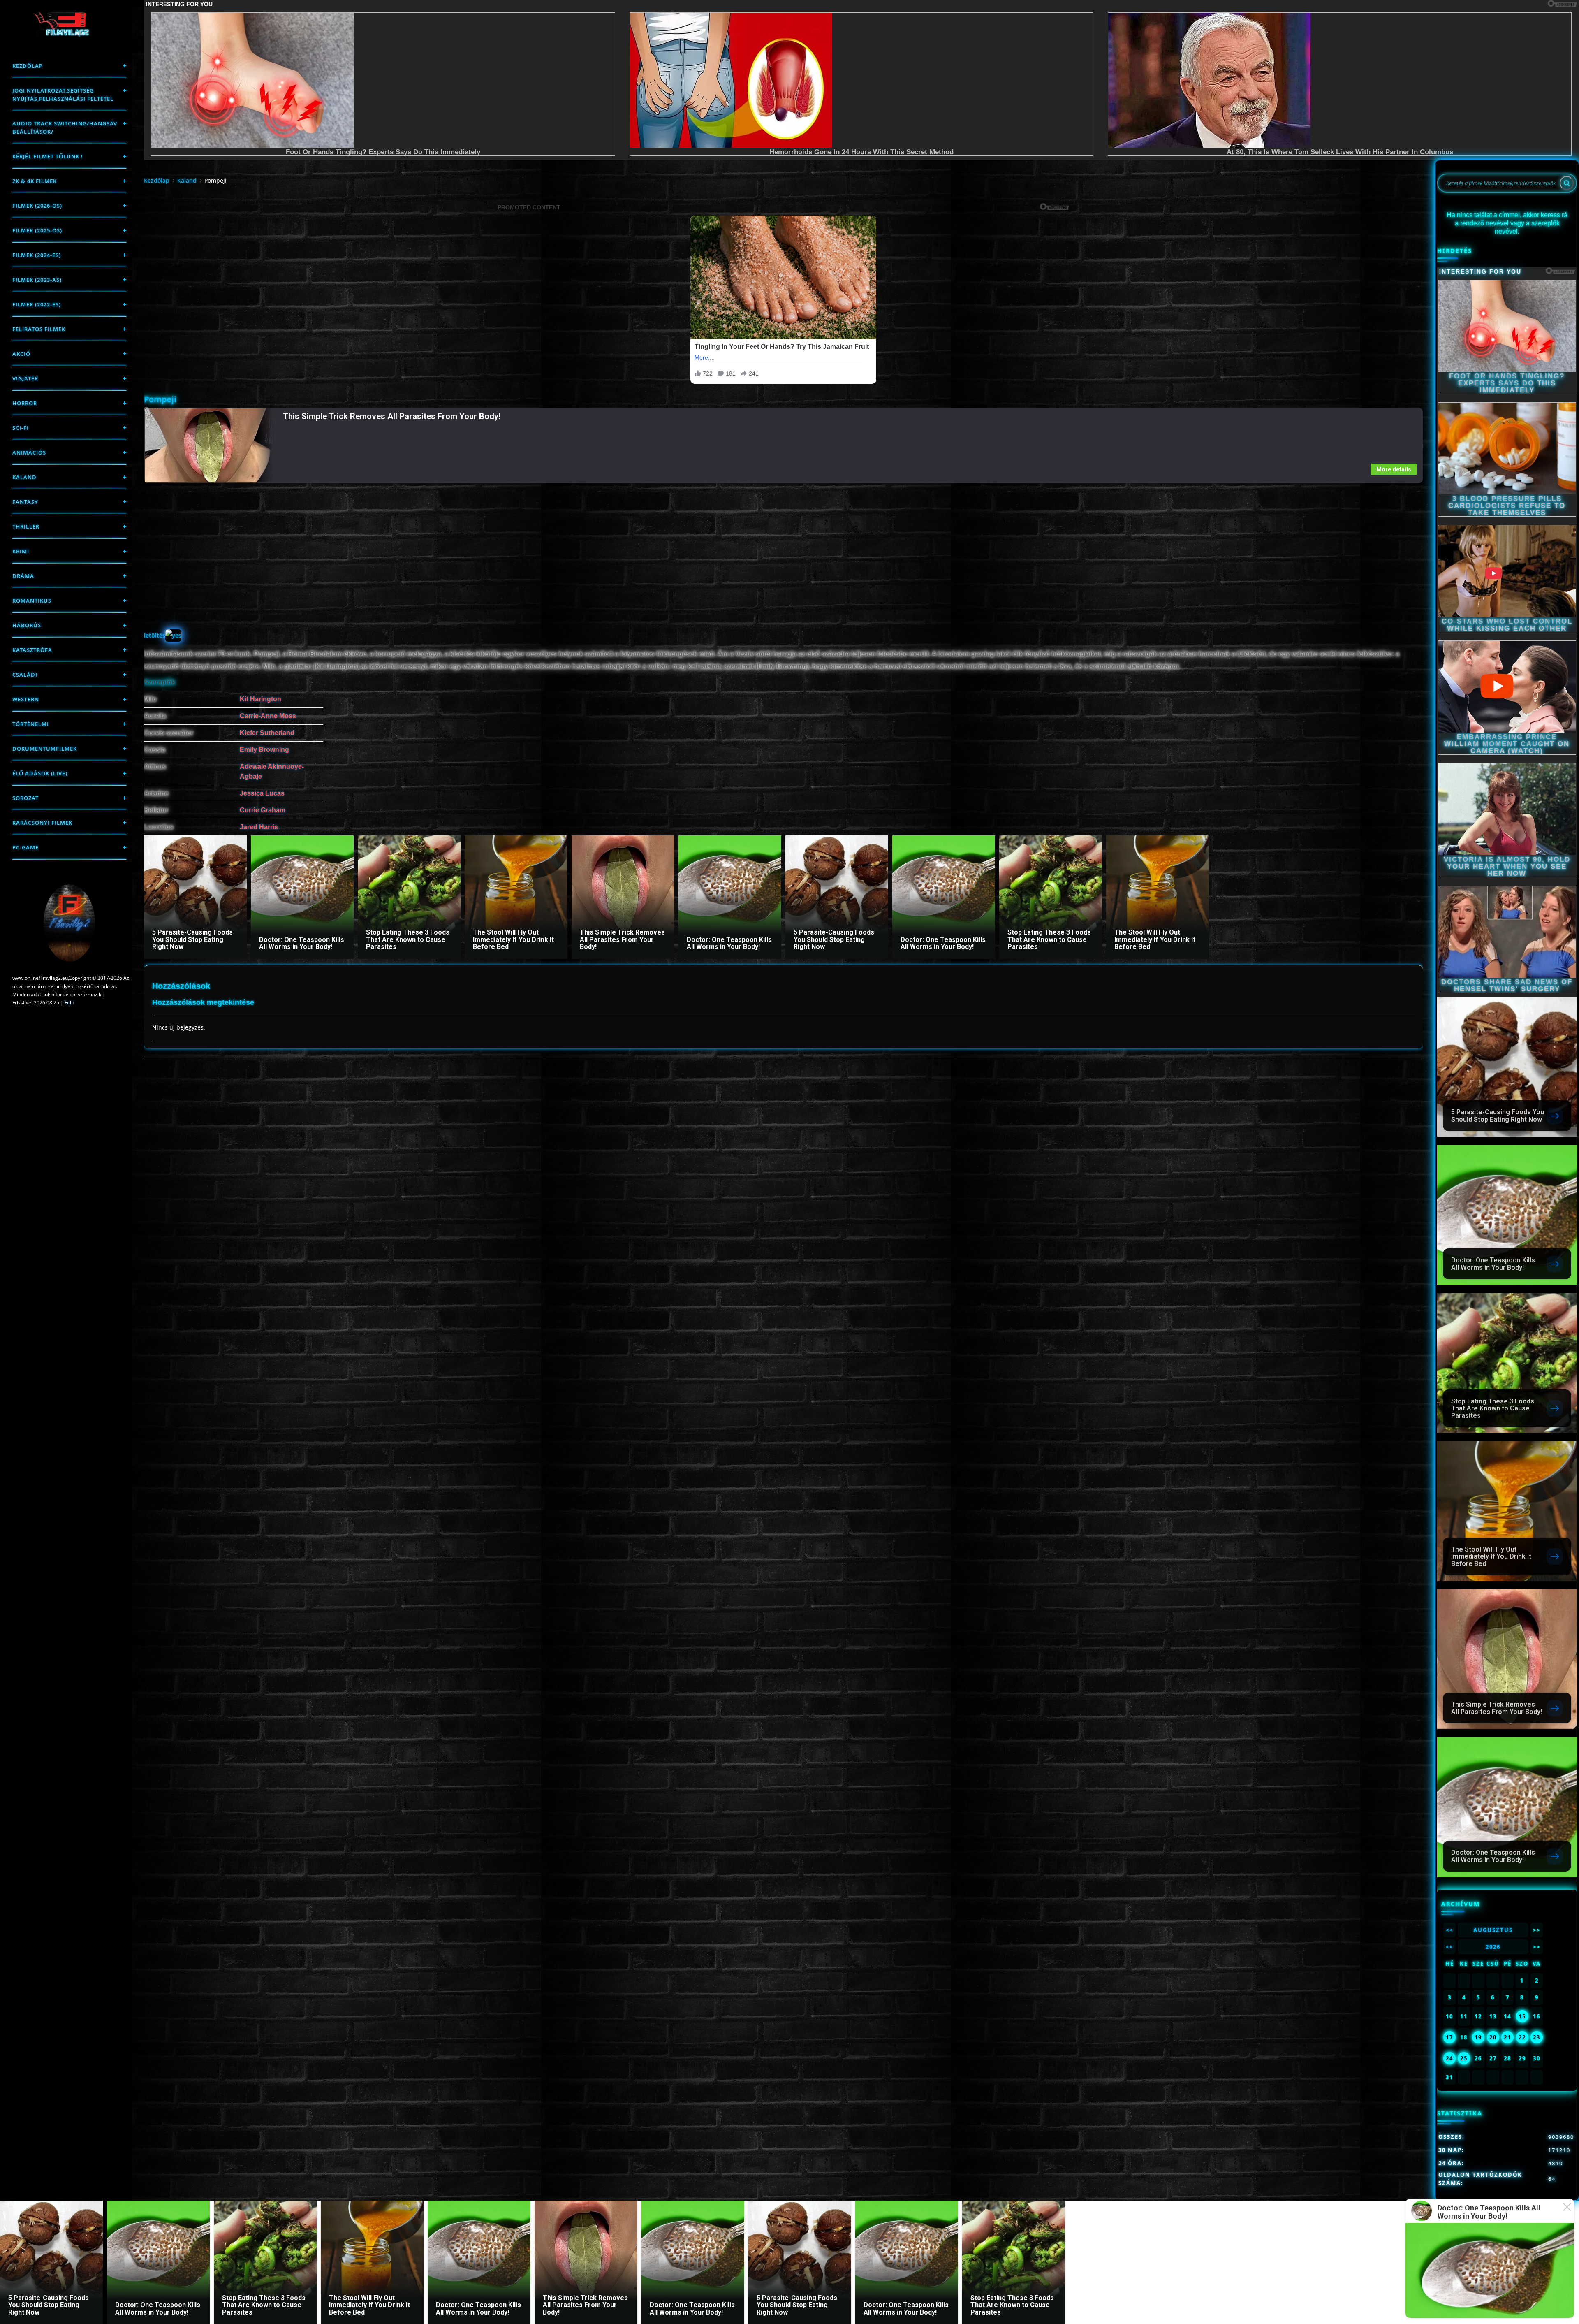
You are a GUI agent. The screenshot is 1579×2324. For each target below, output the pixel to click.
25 (1464, 2058)
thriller (26, 526)
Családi (25, 675)
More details (1394, 469)
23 (1537, 2037)
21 (1507, 2037)
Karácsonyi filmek (42, 823)
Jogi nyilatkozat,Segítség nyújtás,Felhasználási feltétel (63, 95)
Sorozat (25, 798)
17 (1449, 2037)
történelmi (31, 724)
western (26, 699)
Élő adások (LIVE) (40, 773)
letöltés (155, 635)
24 (1449, 2058)
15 (1522, 2016)
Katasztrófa (32, 650)
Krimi (21, 551)
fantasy (25, 502)
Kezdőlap (28, 66)
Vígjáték (25, 378)
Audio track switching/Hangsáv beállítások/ (65, 128)
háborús (27, 625)
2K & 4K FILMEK (35, 181)
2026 (1493, 1947)
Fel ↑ (70, 1003)
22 (1522, 2037)
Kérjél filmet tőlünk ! (48, 156)
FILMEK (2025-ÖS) (37, 230)
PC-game (25, 847)
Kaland (24, 477)
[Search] (1567, 183)
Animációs (29, 452)
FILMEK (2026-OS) (37, 206)
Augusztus (1493, 1930)
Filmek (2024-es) (37, 255)
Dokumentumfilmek (45, 749)
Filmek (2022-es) (37, 304)
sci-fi (21, 428)
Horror (25, 403)
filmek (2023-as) (37, 280)
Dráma (23, 576)
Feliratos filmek (39, 329)
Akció (21, 354)
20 (1493, 2037)
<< (1449, 1930)
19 (1478, 2037)
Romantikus (32, 601)
